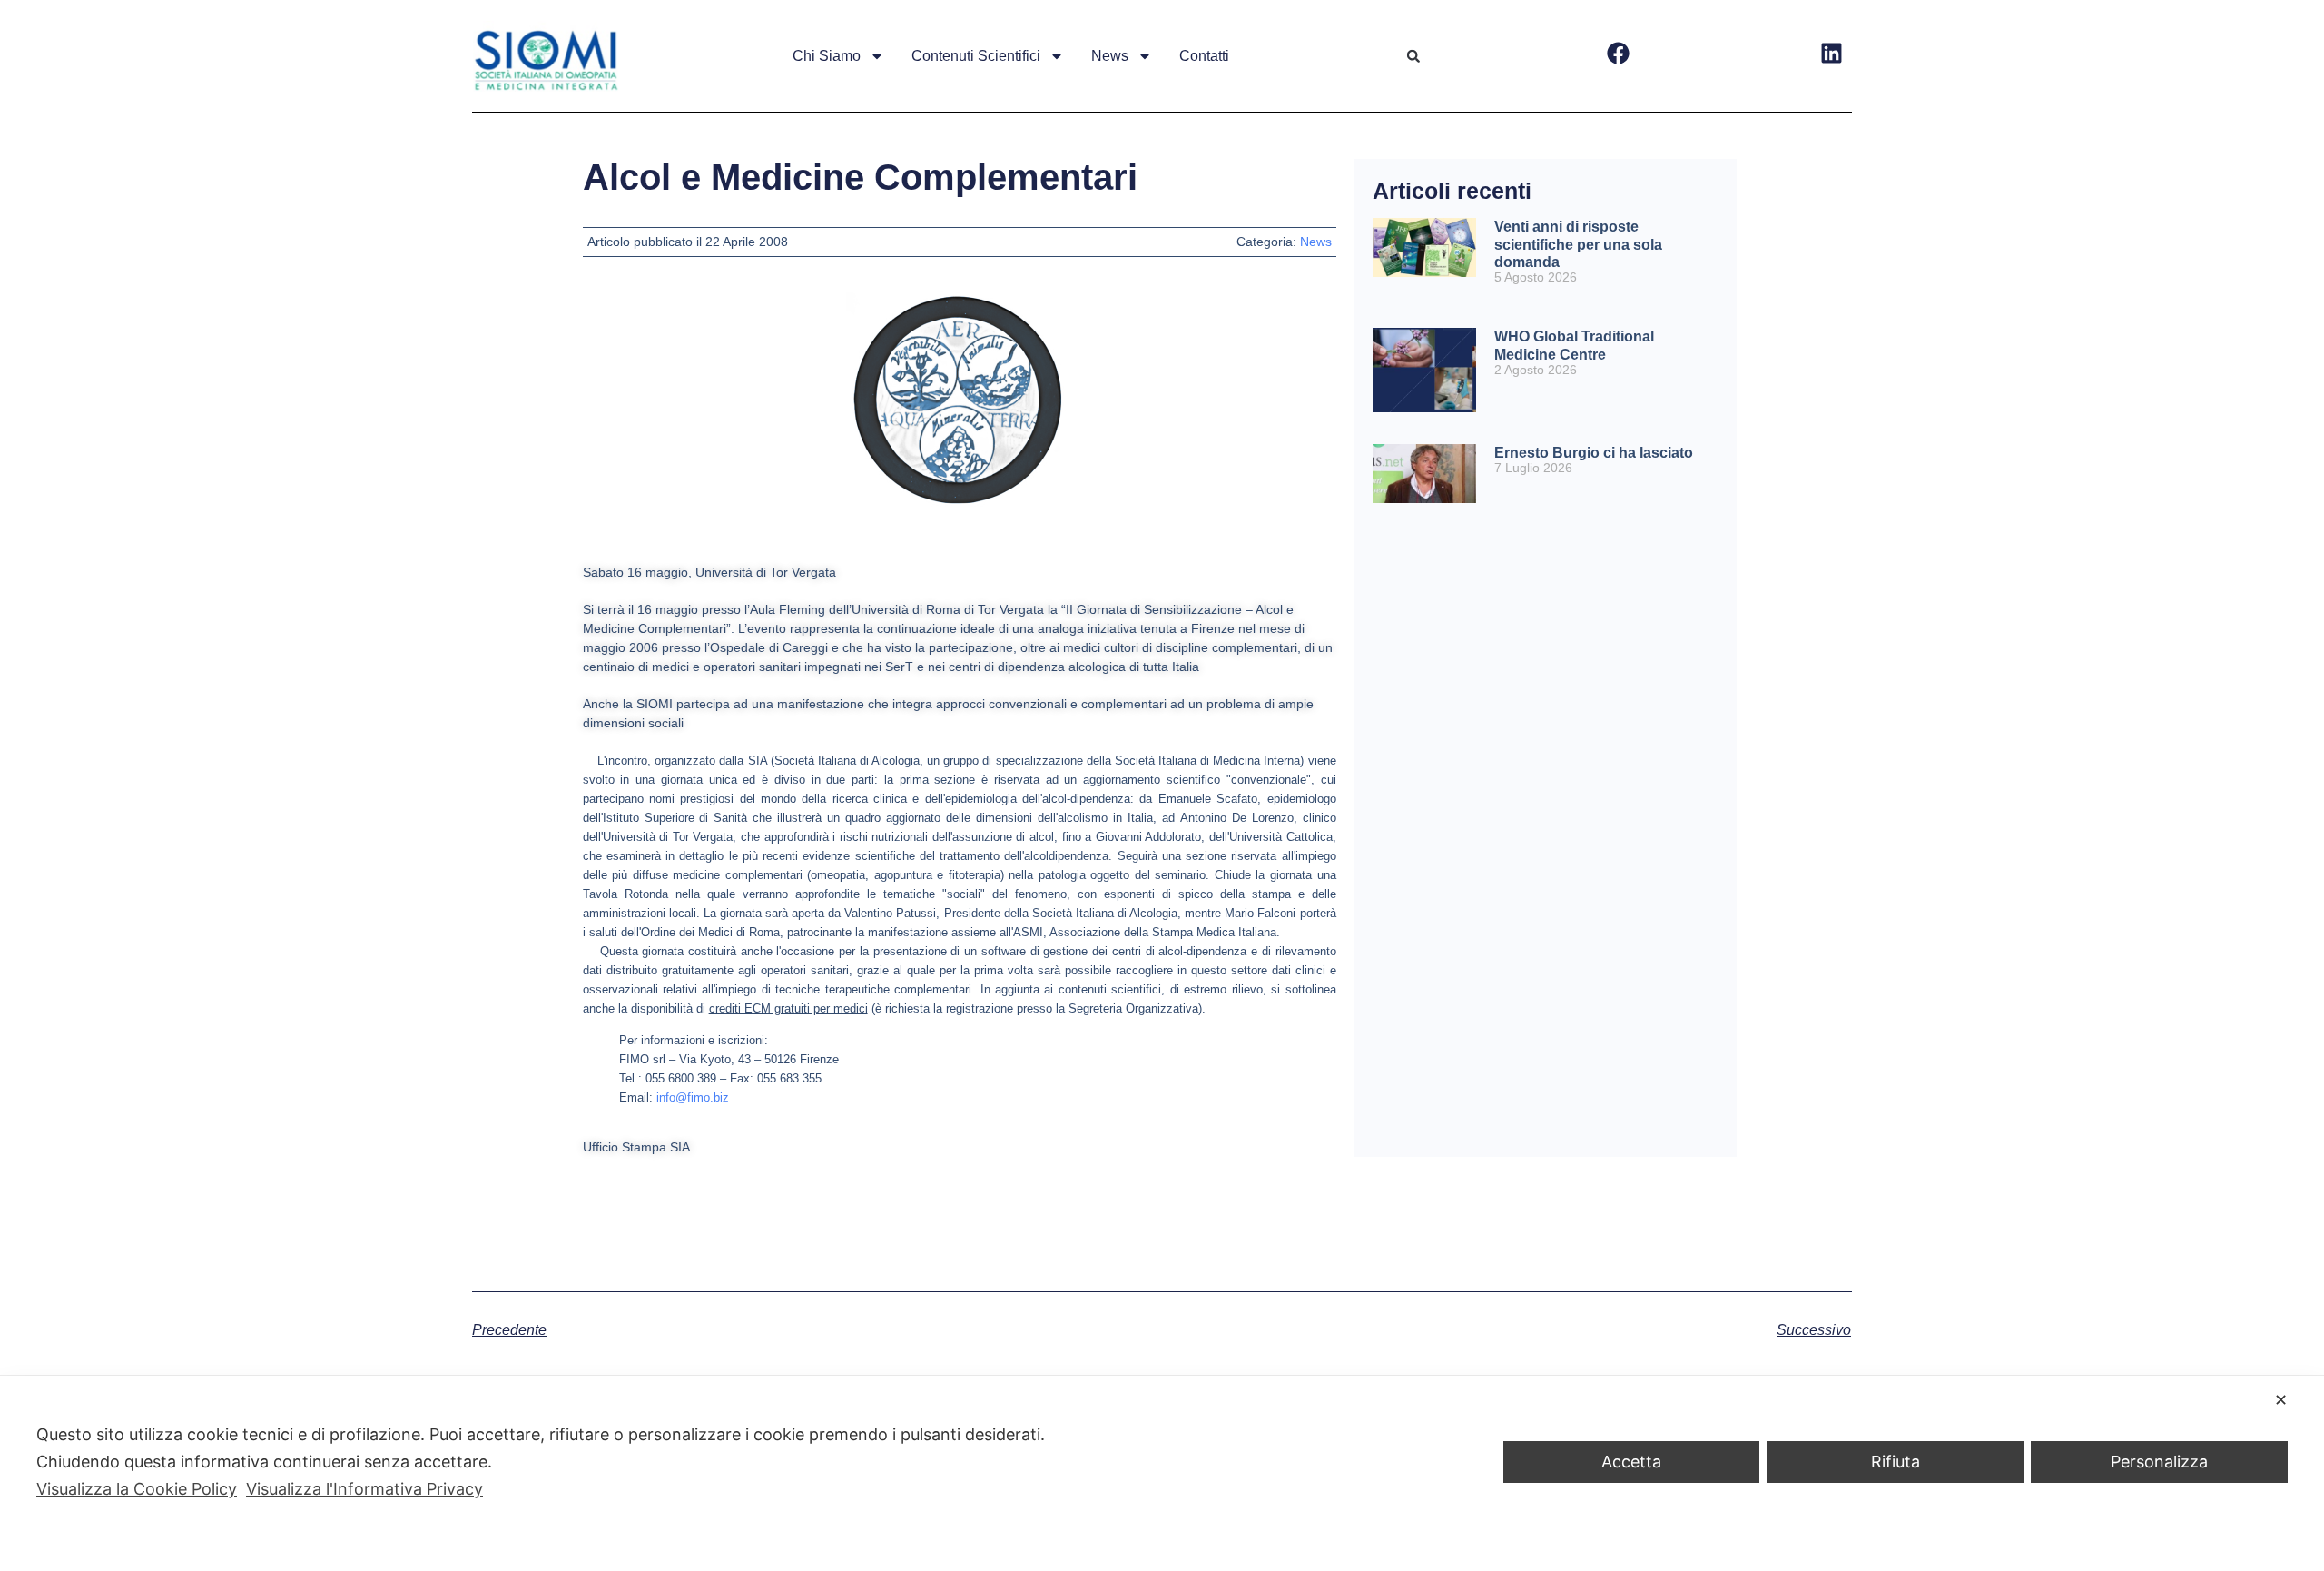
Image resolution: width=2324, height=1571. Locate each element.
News (1110, 56)
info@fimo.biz (693, 1097)
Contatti (1204, 56)
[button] (1413, 56)
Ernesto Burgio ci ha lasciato (1594, 453)
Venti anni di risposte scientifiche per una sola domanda (1578, 244)
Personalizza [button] (2159, 1462)
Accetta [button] (1631, 1462)
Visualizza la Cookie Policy (137, 1489)
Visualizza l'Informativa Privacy (364, 1489)
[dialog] (1162, 1473)
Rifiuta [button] (1896, 1462)
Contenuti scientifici (976, 56)
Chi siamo (827, 56)
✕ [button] (2281, 1400)
